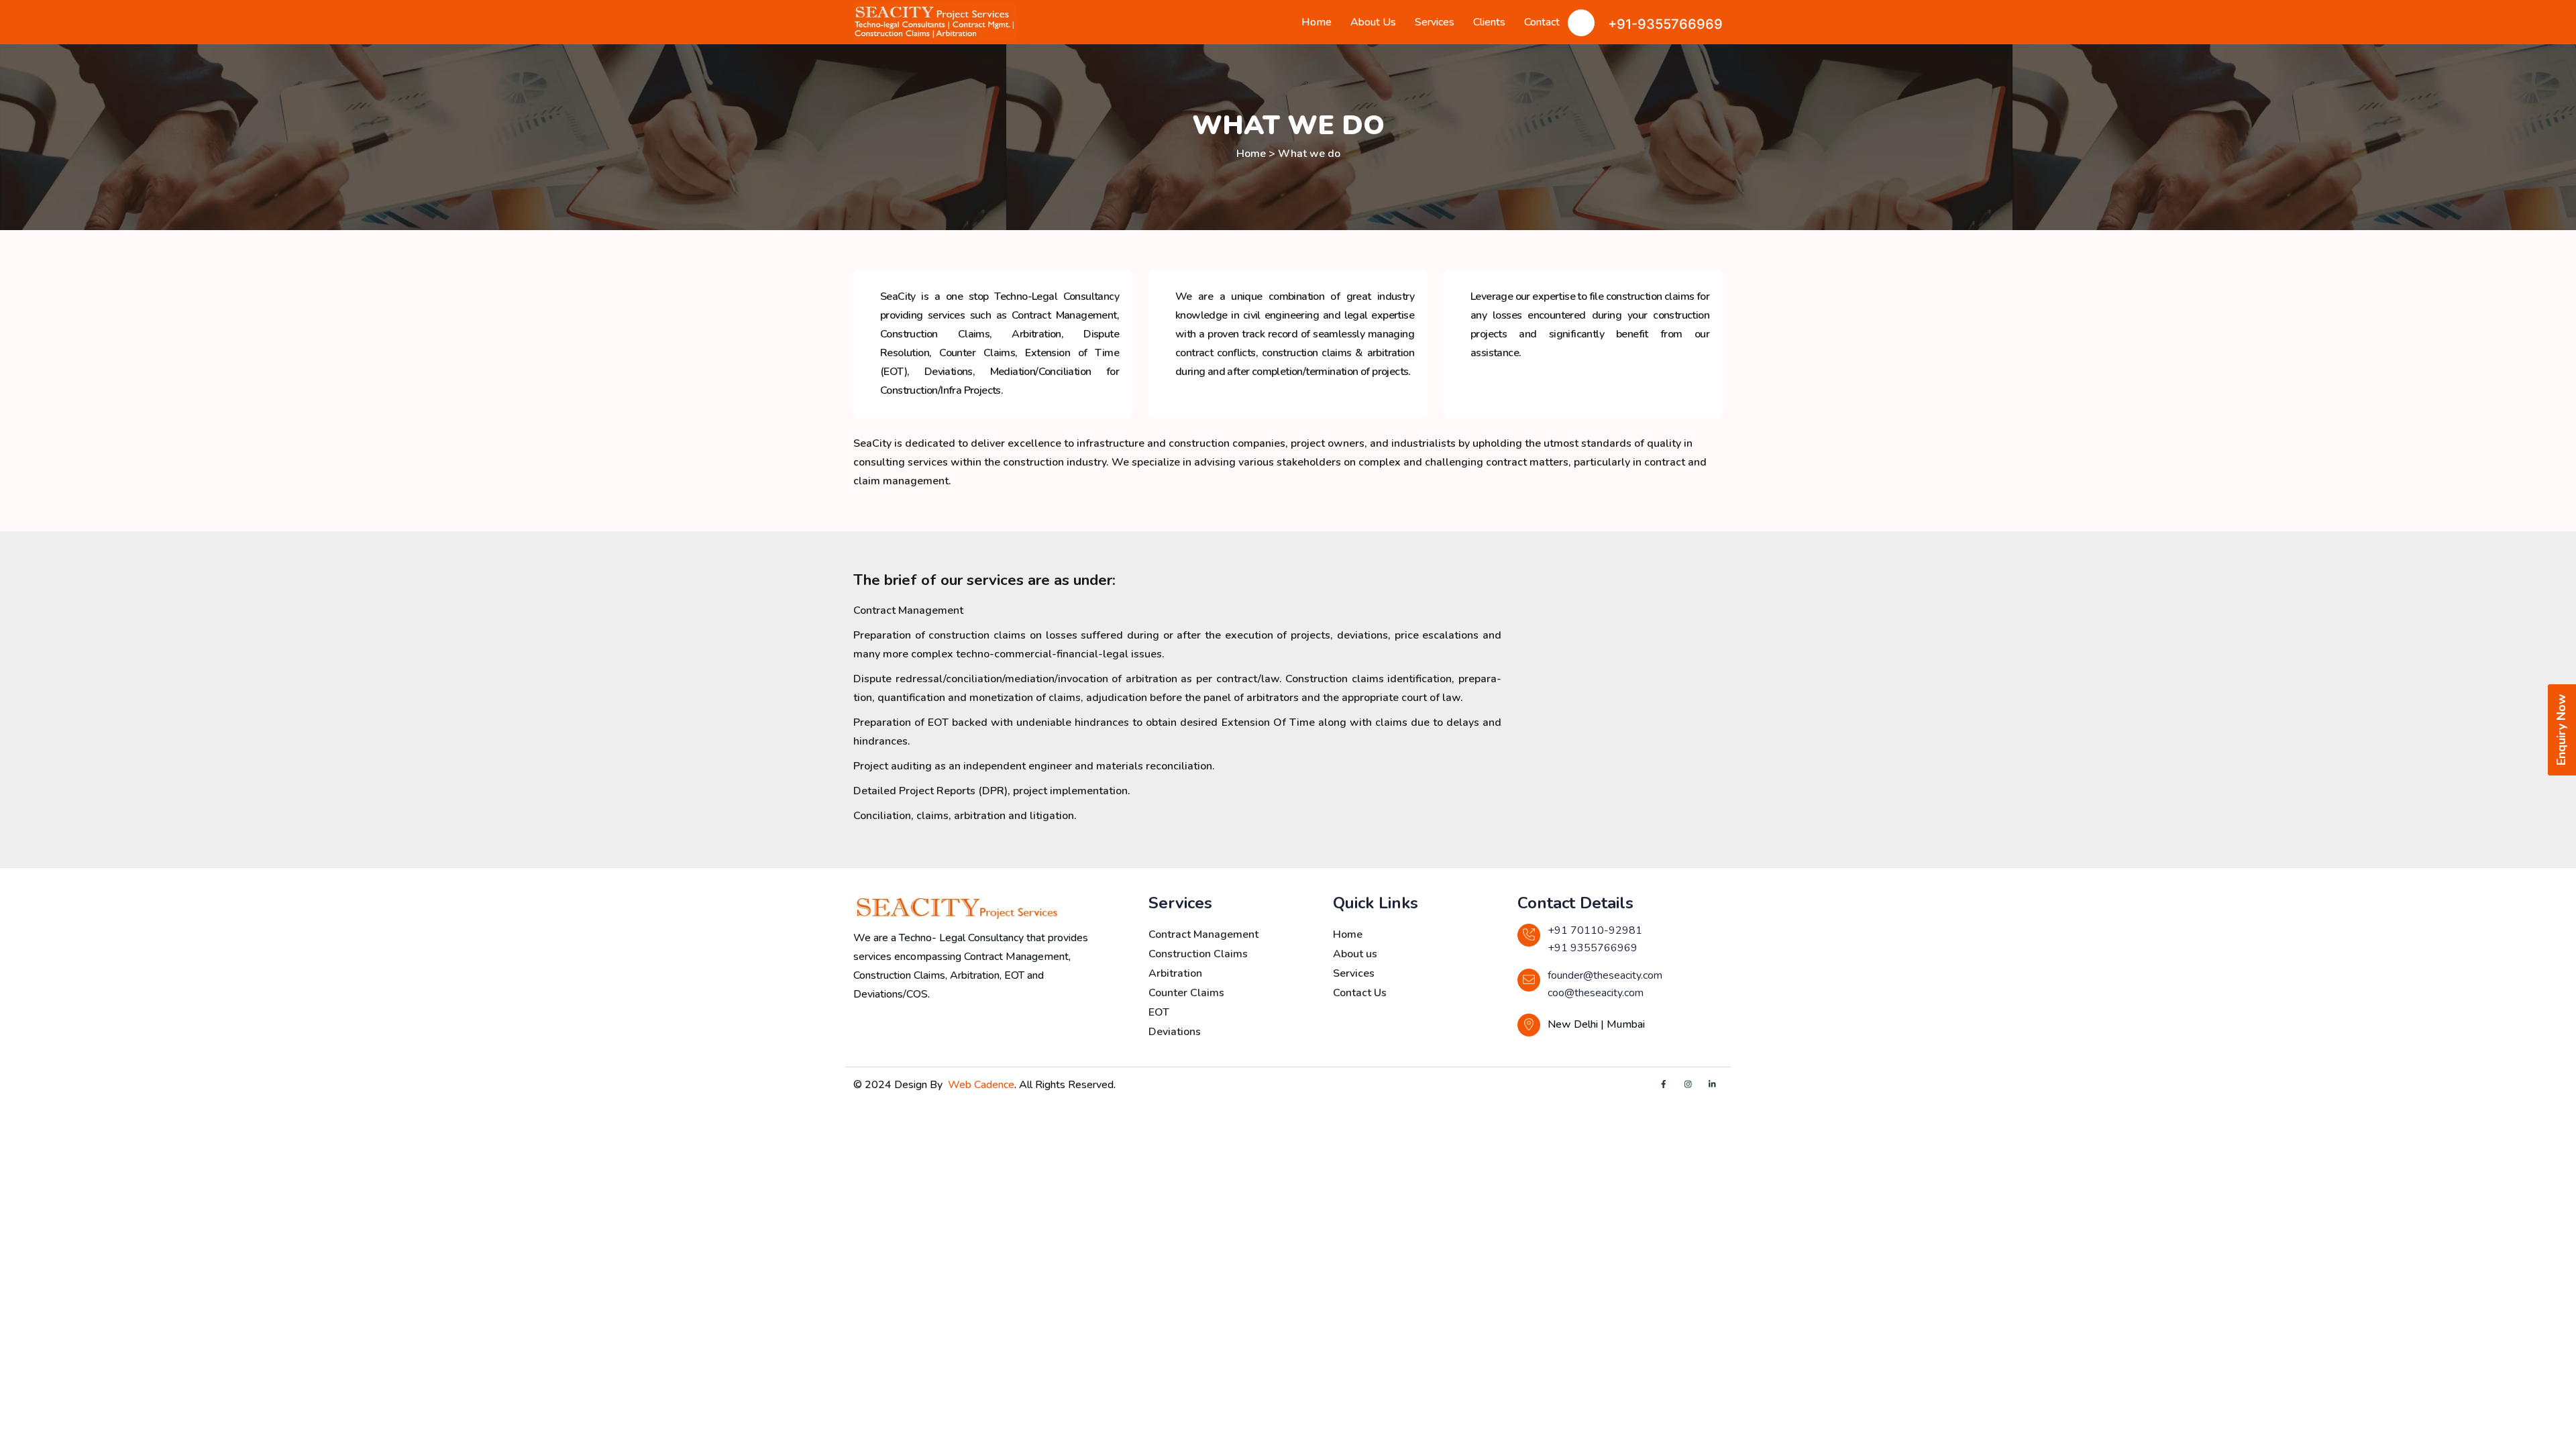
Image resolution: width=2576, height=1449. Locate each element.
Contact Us (1360, 993)
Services (1435, 22)
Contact (1542, 22)
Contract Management (1203, 934)
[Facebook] (1664, 1085)
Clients (1489, 22)
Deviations (1175, 1032)
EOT (1159, 1012)
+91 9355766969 (1593, 948)
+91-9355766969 (1665, 24)
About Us (1373, 22)
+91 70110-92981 (1595, 930)
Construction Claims (1198, 954)
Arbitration (1175, 973)
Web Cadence (981, 1085)
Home (1317, 22)
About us (1355, 954)
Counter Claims (1186, 993)
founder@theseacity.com (1605, 975)
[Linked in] (1712, 1085)
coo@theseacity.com (1596, 993)
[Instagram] (1688, 1085)
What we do (1309, 154)
